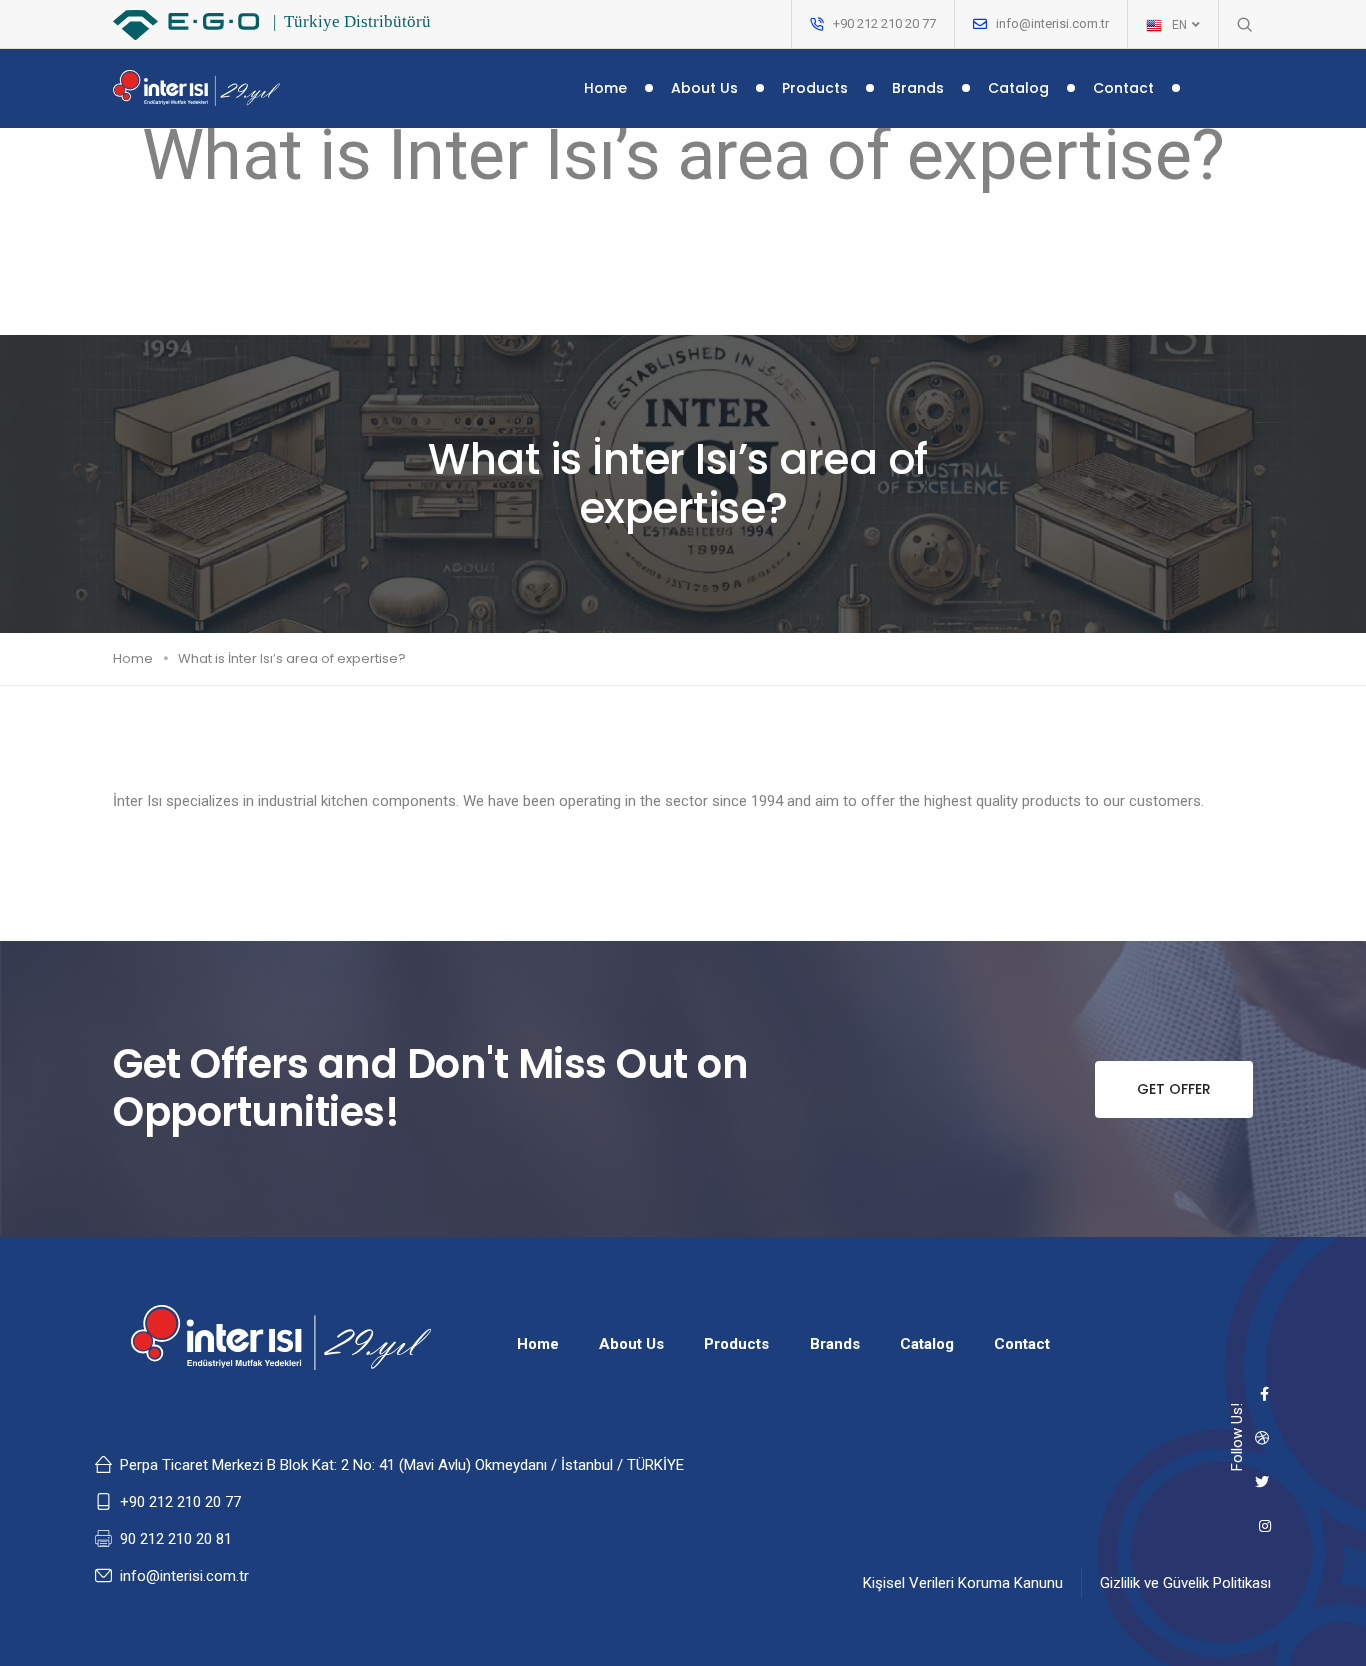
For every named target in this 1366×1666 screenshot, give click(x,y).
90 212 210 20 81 (176, 1539)
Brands (918, 88)
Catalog (1018, 88)
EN (1181, 25)
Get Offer (1174, 1089)
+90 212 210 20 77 (180, 1502)
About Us (704, 88)
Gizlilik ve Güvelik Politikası (1185, 1583)
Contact (1123, 88)
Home (605, 88)
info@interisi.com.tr (1052, 23)
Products (815, 88)
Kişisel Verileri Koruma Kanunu (963, 1583)
